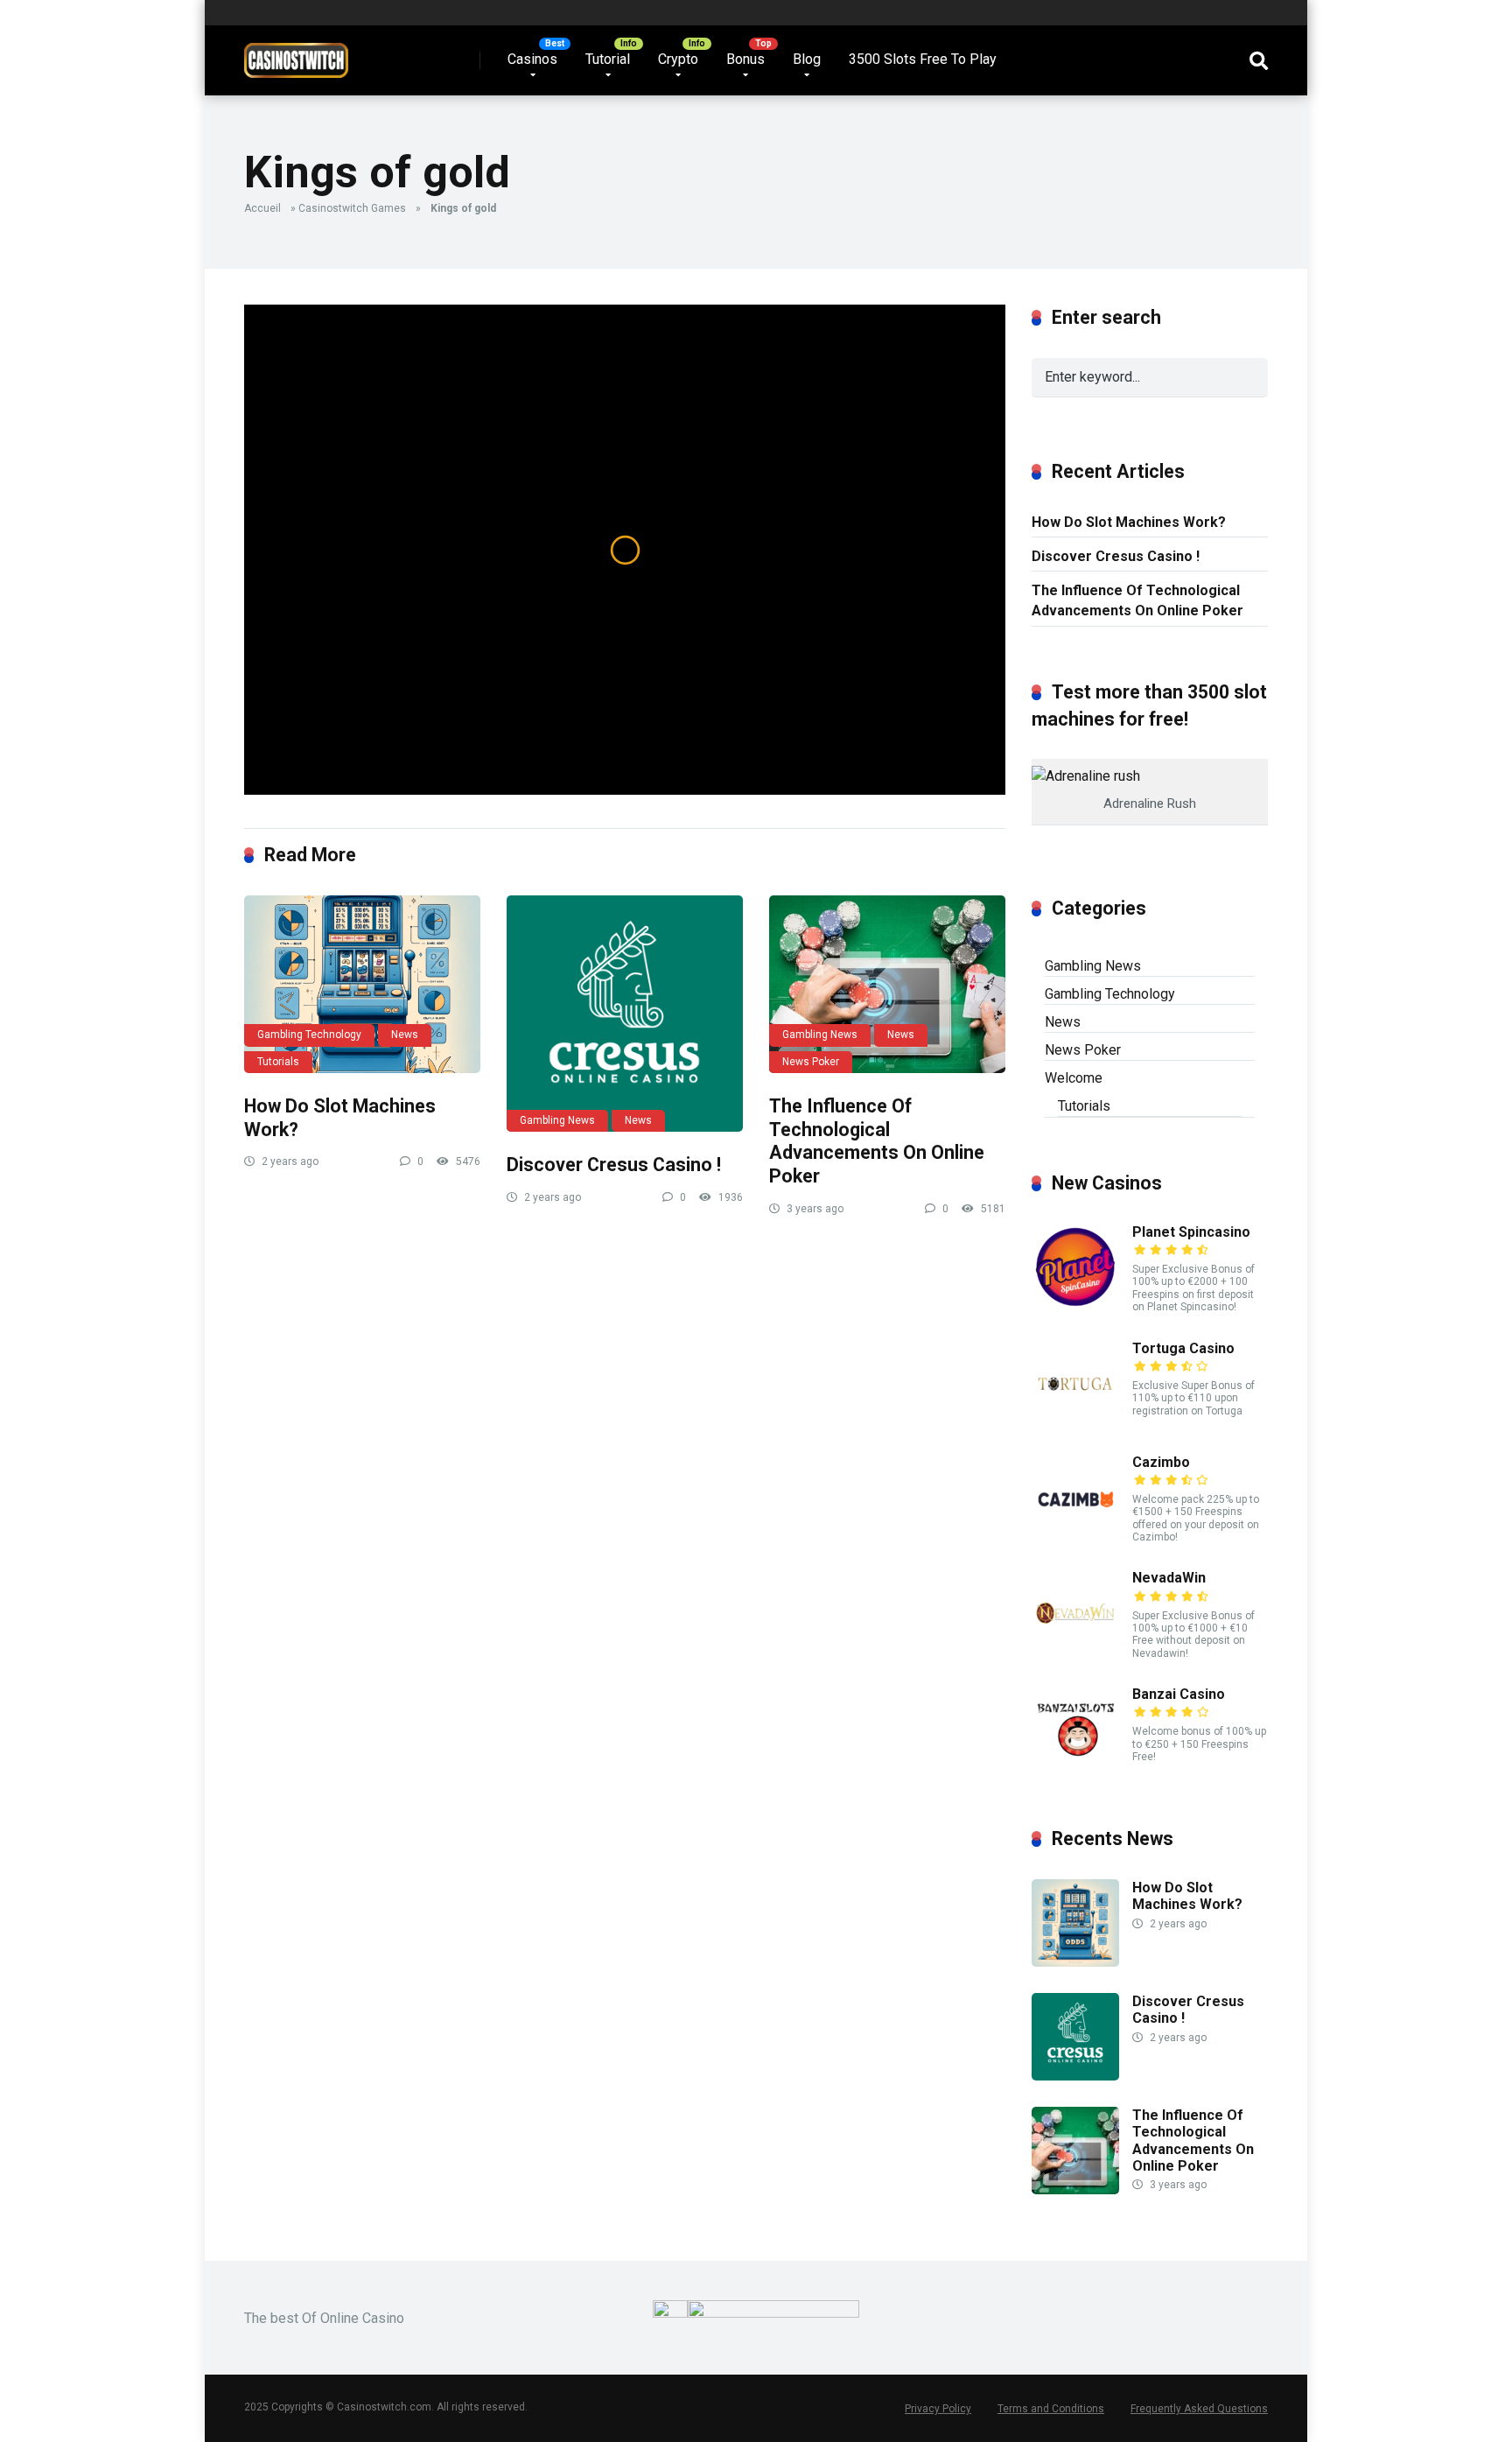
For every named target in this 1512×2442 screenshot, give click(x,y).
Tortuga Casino (1183, 1348)
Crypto (678, 59)
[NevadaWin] (1075, 1652)
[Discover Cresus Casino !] (625, 1014)
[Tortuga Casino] (1075, 1423)
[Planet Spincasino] (1075, 1306)
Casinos (532, 59)
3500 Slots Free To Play (923, 59)
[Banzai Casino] (1075, 1768)
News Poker (811, 1062)
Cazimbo (1161, 1462)
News (405, 1035)
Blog (807, 59)
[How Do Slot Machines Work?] (362, 984)
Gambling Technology (309, 1035)
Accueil (262, 208)
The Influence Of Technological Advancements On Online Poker (877, 1141)
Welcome (1074, 1078)
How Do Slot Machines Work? (1129, 522)
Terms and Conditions (1051, 2409)
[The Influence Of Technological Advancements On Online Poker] (887, 984)
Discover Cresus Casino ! (614, 1165)
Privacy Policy (938, 2409)
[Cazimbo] (1075, 1537)
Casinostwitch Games (352, 208)
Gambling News (557, 1120)
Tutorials (278, 1062)
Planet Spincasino (1191, 1232)
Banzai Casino (1179, 1694)
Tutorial (608, 59)
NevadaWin (1169, 1578)
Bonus (745, 59)
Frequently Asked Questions (1199, 2409)
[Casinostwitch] (296, 54)
